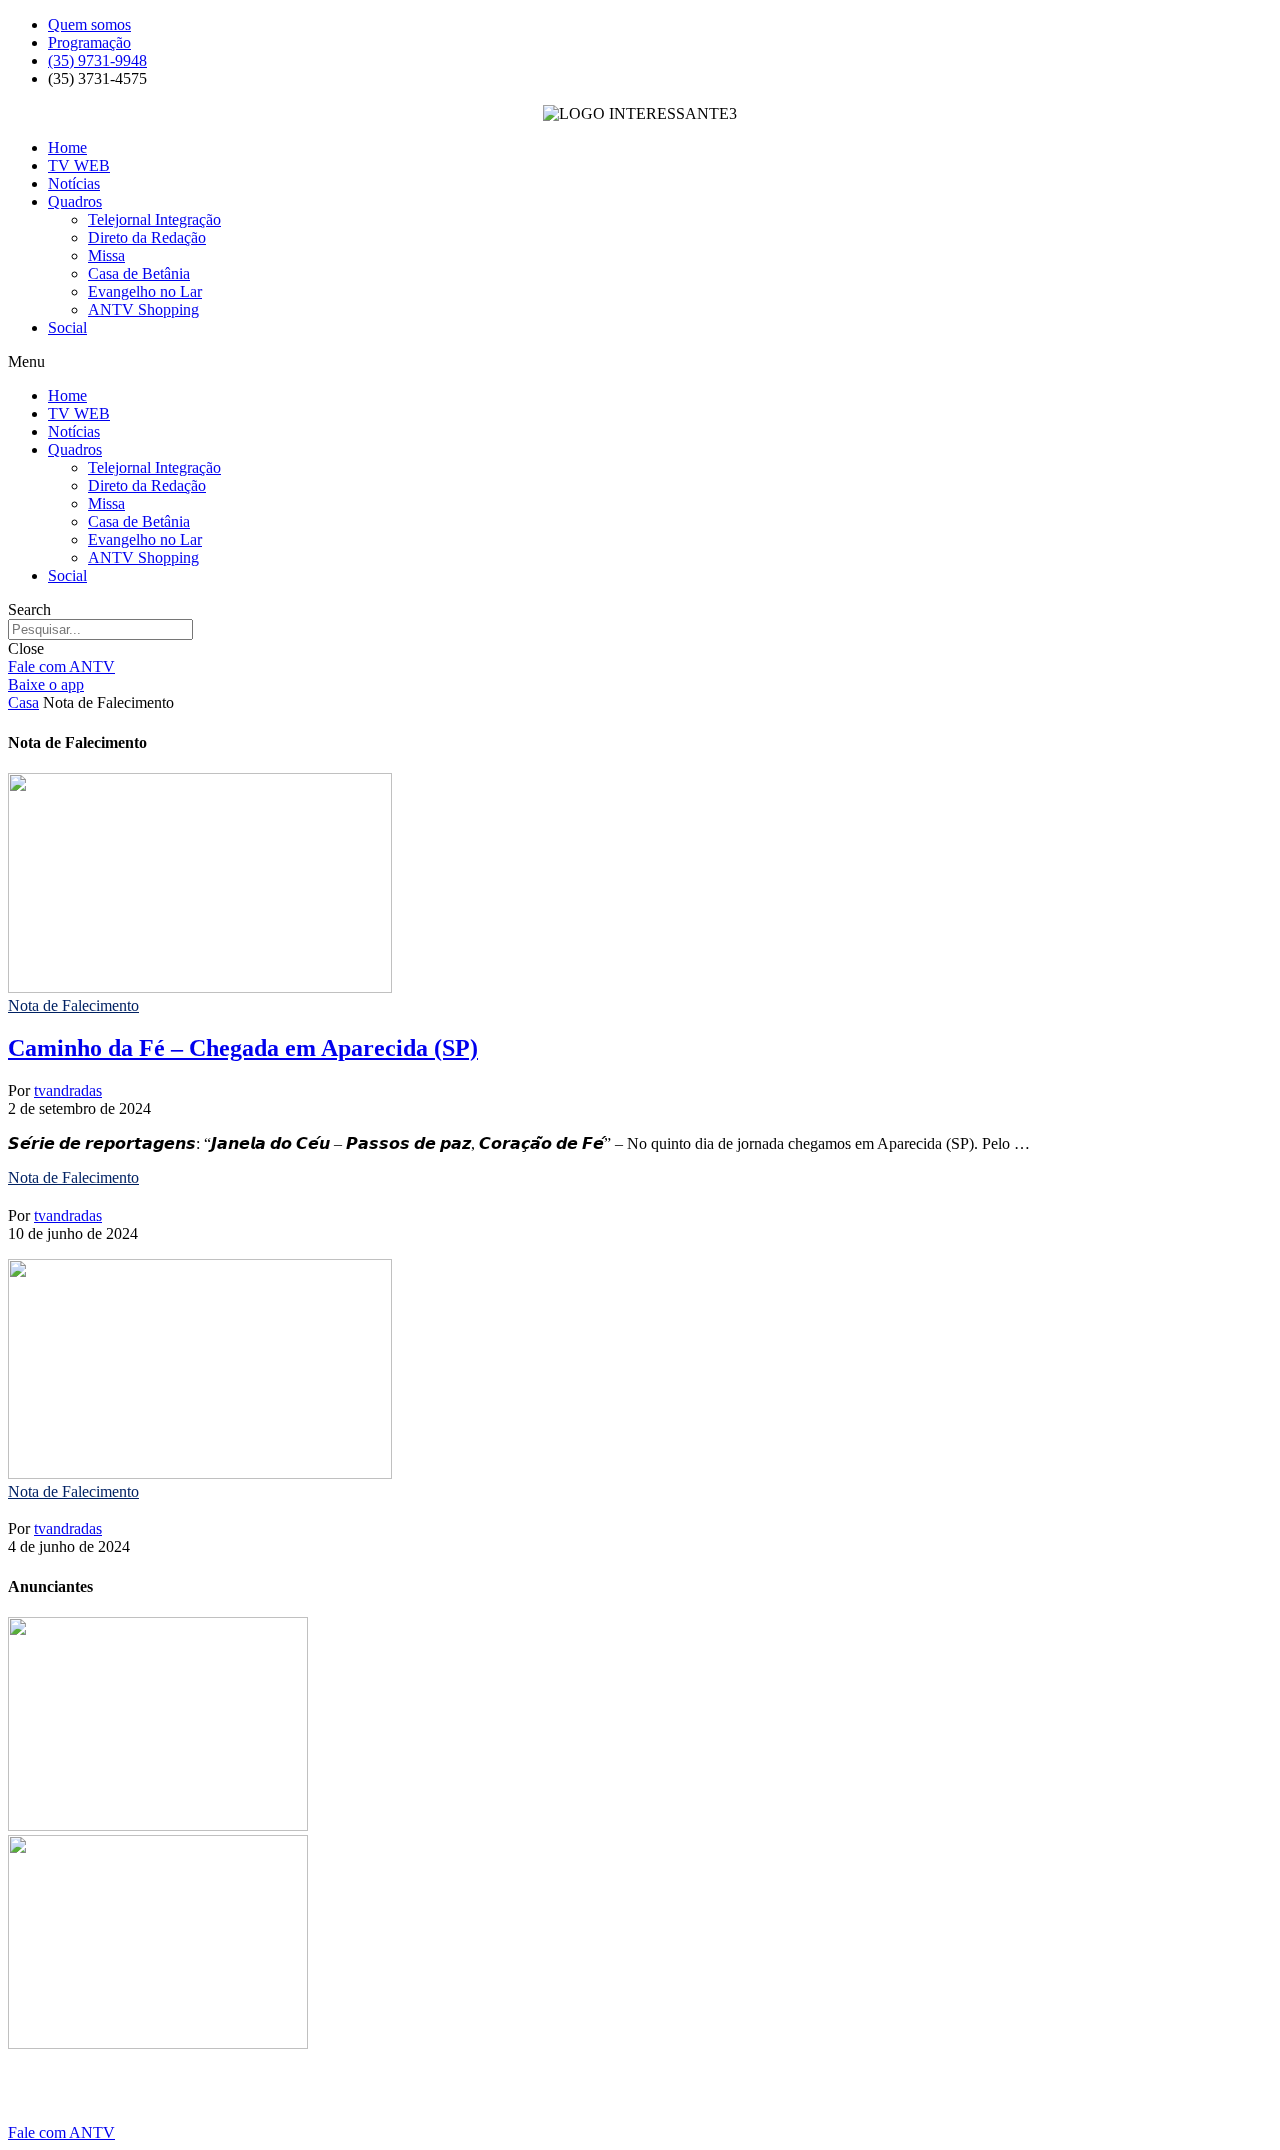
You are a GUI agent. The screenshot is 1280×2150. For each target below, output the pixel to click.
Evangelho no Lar (145, 291)
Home (67, 147)
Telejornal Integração (154, 219)
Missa (106, 255)
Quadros (75, 201)
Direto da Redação (147, 237)
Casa (23, 702)
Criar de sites (277, 2098)
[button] (640, 362)
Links (78, 2098)
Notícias (74, 183)
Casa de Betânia (139, 273)
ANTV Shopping (143, 309)
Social (67, 327)
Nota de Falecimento (73, 1005)
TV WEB (79, 165)
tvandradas (68, 1090)
